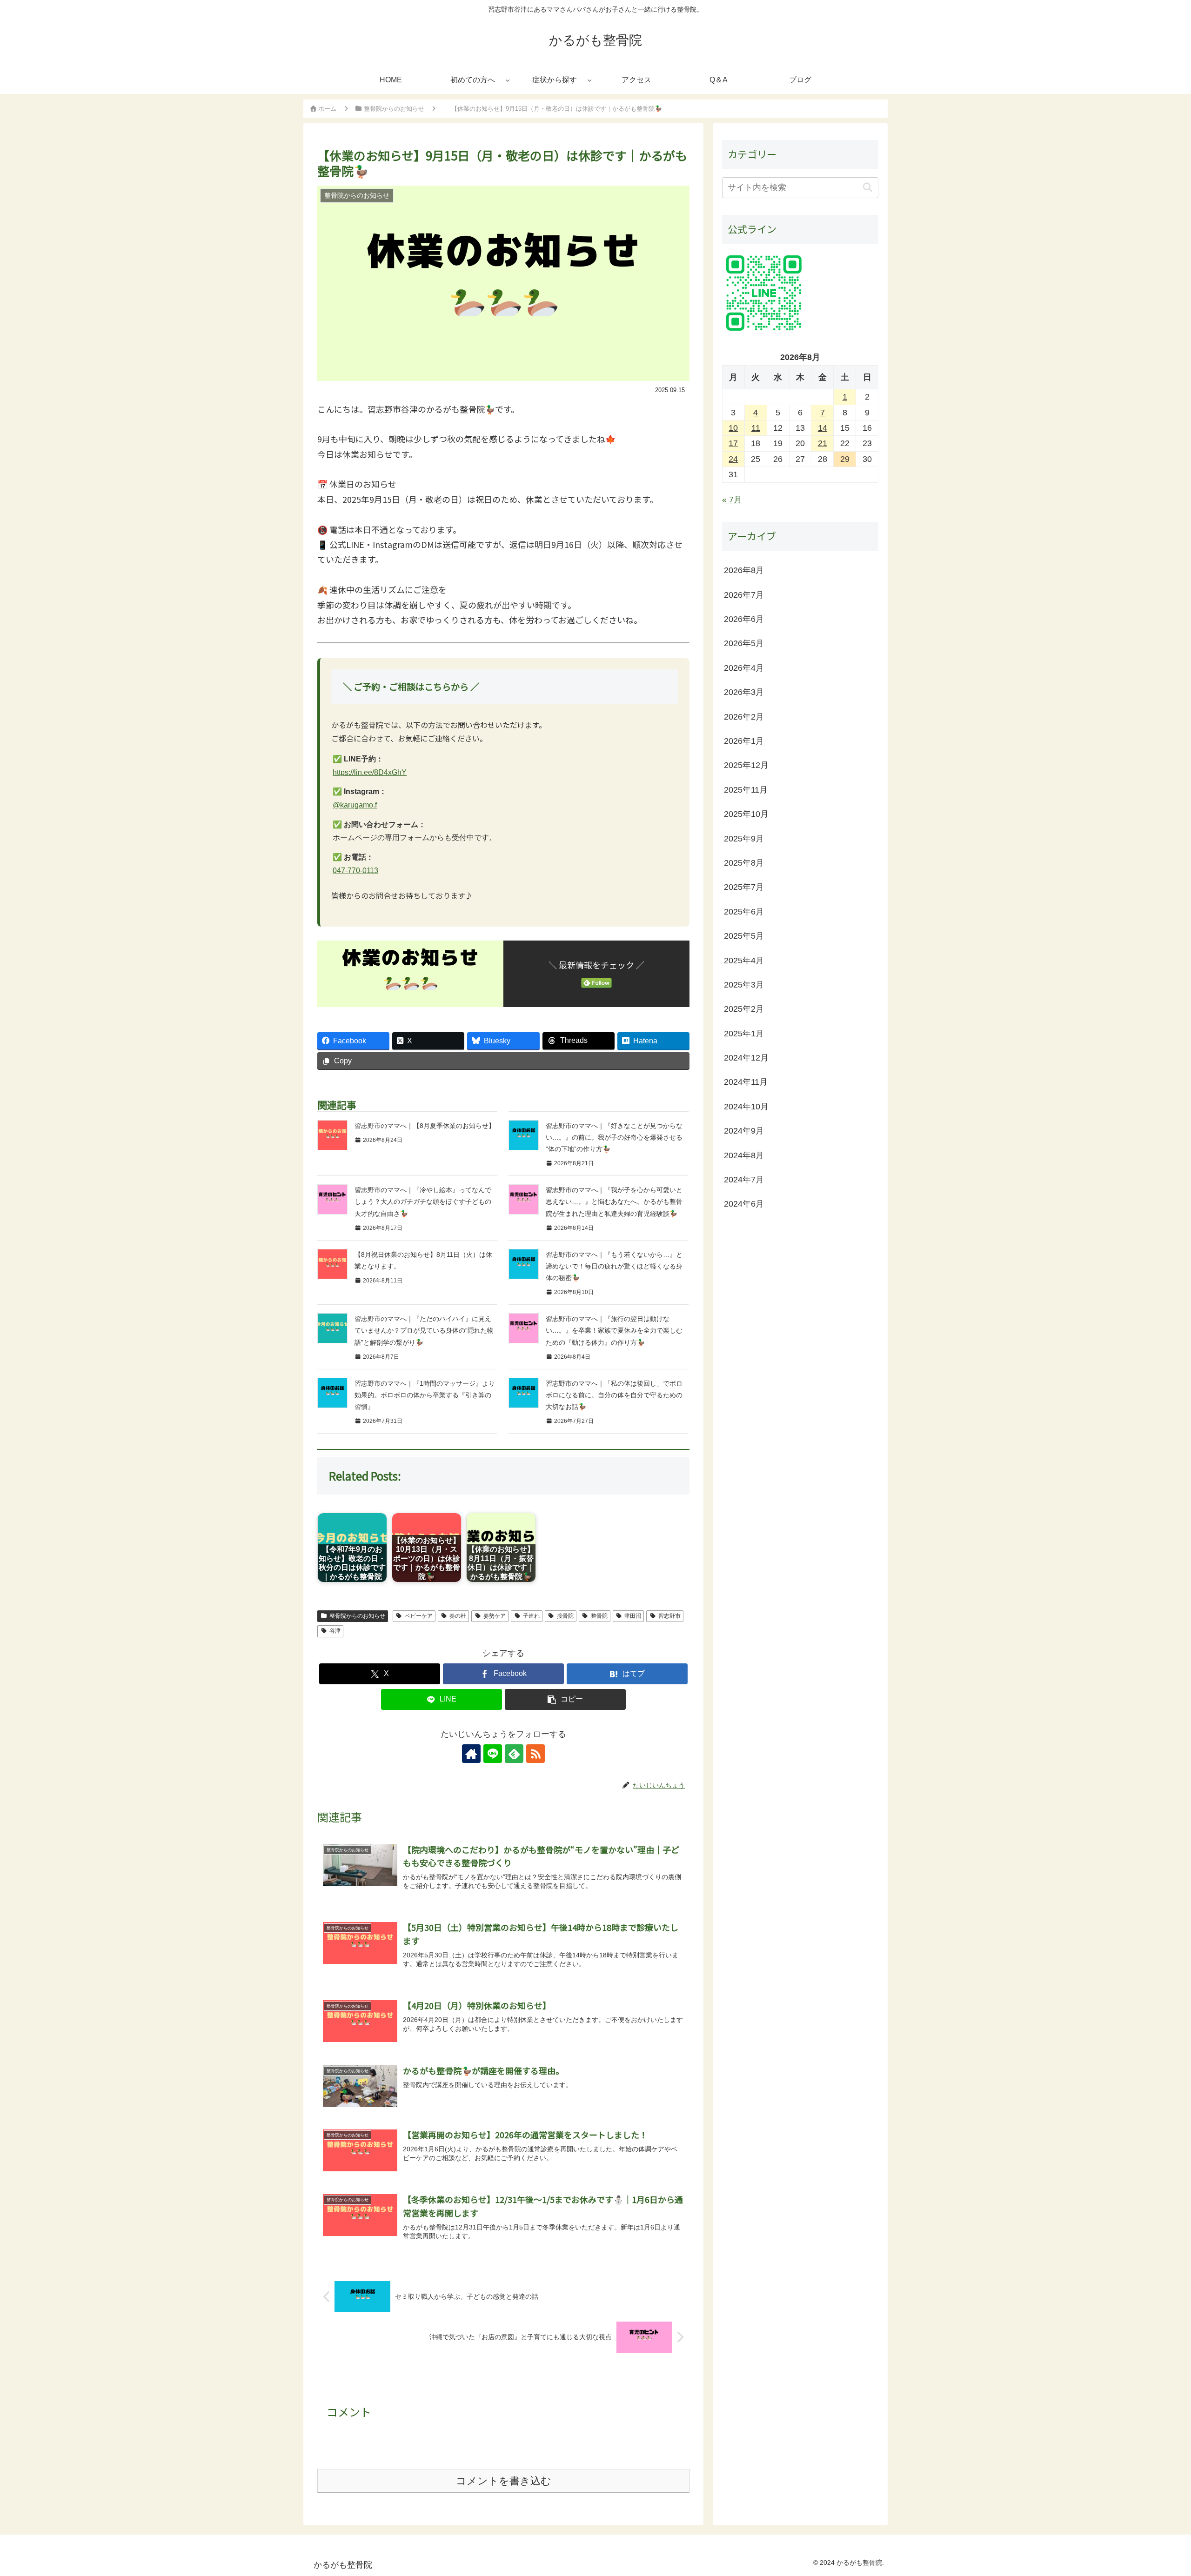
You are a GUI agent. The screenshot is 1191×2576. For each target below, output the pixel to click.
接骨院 (565, 1616)
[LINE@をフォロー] (493, 1754)
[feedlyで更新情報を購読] (514, 1754)
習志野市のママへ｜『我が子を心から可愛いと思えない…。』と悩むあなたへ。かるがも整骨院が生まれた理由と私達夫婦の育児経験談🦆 (614, 1201)
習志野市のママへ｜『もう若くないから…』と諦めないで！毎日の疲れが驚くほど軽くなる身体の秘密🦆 (614, 1266)
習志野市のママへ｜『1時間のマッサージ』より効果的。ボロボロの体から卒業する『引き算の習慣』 (425, 1395)
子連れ (531, 1616)
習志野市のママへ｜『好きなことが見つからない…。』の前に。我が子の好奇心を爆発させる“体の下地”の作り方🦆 (614, 1137)
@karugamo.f (355, 805)
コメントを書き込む (504, 2481)
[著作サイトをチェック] (471, 1754)
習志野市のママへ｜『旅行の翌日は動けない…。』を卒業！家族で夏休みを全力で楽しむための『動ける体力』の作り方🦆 (614, 1330)
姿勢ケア (495, 1616)
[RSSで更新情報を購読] (535, 1754)
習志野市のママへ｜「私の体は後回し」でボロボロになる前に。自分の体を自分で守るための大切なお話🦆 (614, 1395)
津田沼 (633, 1616)
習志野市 (669, 1616)
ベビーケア (419, 1616)
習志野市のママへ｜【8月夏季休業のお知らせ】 (425, 1126)
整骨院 (599, 1616)
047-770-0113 (355, 871)
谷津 (335, 1631)
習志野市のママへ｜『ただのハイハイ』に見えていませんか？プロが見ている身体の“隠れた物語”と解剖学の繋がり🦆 (424, 1330)
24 (733, 459)
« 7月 (732, 500)
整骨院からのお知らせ (357, 1616)
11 (756, 428)
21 (823, 444)
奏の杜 (458, 1616)
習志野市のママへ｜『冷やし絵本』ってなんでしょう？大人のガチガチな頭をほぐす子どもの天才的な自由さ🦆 (423, 1201)
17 (733, 444)
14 (823, 428)
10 (733, 428)
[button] (565, 1699)
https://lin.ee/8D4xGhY (370, 772)
